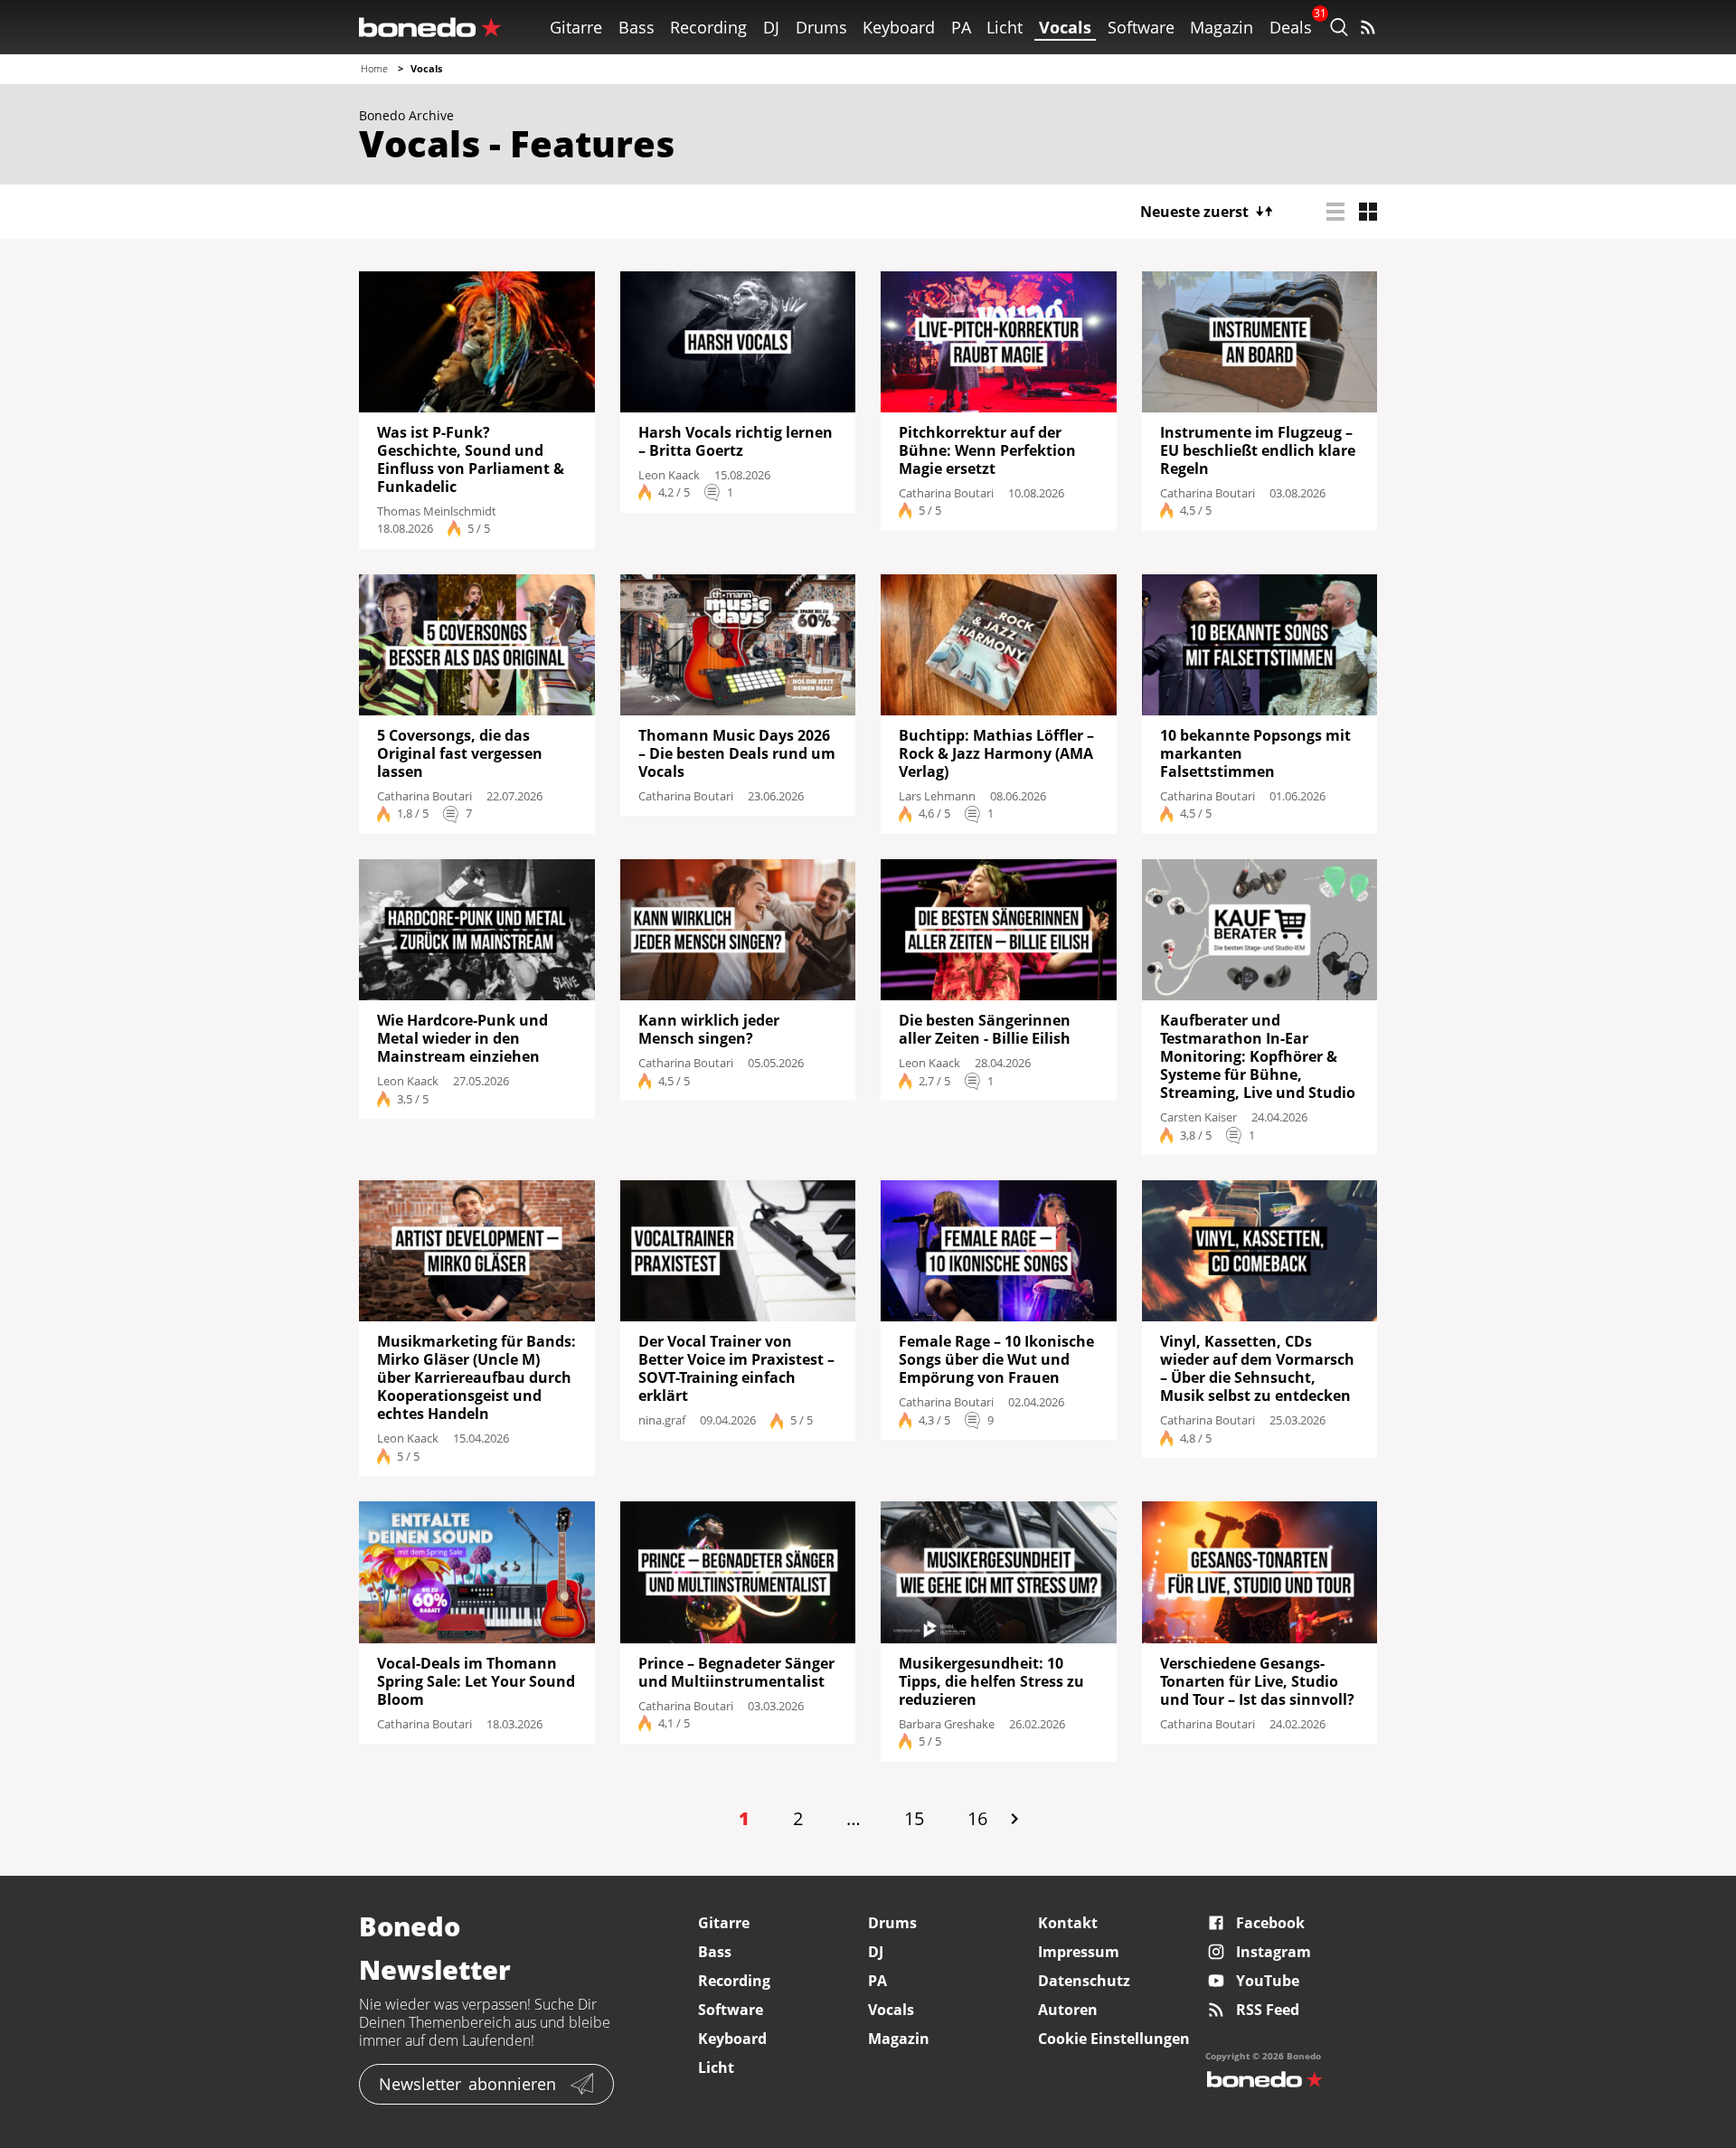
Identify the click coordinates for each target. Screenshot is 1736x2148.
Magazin (1222, 27)
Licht (1005, 27)
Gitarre (576, 27)
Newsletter (467, 2084)
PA (961, 27)
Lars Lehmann (937, 796)
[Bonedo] (430, 27)
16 (977, 1818)
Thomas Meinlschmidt (437, 511)
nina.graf (662, 1420)
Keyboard (899, 27)
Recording (708, 27)
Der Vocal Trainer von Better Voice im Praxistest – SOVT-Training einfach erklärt (736, 1368)
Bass (637, 27)
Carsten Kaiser (1198, 1117)
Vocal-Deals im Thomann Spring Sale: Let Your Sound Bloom (476, 1681)
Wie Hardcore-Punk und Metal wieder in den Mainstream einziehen (462, 1038)
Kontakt (1068, 1923)
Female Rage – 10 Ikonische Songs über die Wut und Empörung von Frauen (996, 1359)
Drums (821, 27)
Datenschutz (1084, 1981)
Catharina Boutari (946, 493)
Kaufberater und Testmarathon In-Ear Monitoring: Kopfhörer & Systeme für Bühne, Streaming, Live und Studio (1258, 1056)
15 (914, 1818)
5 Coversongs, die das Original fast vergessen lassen (460, 753)
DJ (771, 27)
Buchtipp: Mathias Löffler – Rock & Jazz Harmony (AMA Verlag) (996, 753)
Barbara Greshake (947, 1724)
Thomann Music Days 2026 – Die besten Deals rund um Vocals (737, 753)
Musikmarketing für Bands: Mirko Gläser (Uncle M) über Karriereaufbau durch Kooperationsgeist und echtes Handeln (476, 1377)
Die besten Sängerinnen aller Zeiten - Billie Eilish (985, 1029)
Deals (1291, 27)
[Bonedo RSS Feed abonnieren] (1368, 27)
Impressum (1079, 1952)
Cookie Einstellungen (1114, 2039)
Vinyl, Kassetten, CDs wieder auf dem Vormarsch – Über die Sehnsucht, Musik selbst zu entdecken (1257, 1368)
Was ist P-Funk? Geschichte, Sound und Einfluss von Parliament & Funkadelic (471, 459)
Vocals (1065, 27)
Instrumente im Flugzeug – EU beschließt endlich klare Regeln (1258, 450)
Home (374, 68)
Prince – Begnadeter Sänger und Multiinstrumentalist (736, 1672)
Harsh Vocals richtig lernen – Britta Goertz (736, 441)
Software (1141, 27)
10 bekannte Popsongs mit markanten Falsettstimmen (1255, 753)
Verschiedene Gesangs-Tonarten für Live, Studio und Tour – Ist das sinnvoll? (1257, 1681)
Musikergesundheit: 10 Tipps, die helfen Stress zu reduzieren (991, 1681)
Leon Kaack (669, 475)
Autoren (1068, 2010)
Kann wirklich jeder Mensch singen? (709, 1029)
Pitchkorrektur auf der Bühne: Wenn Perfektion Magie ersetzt (987, 450)
